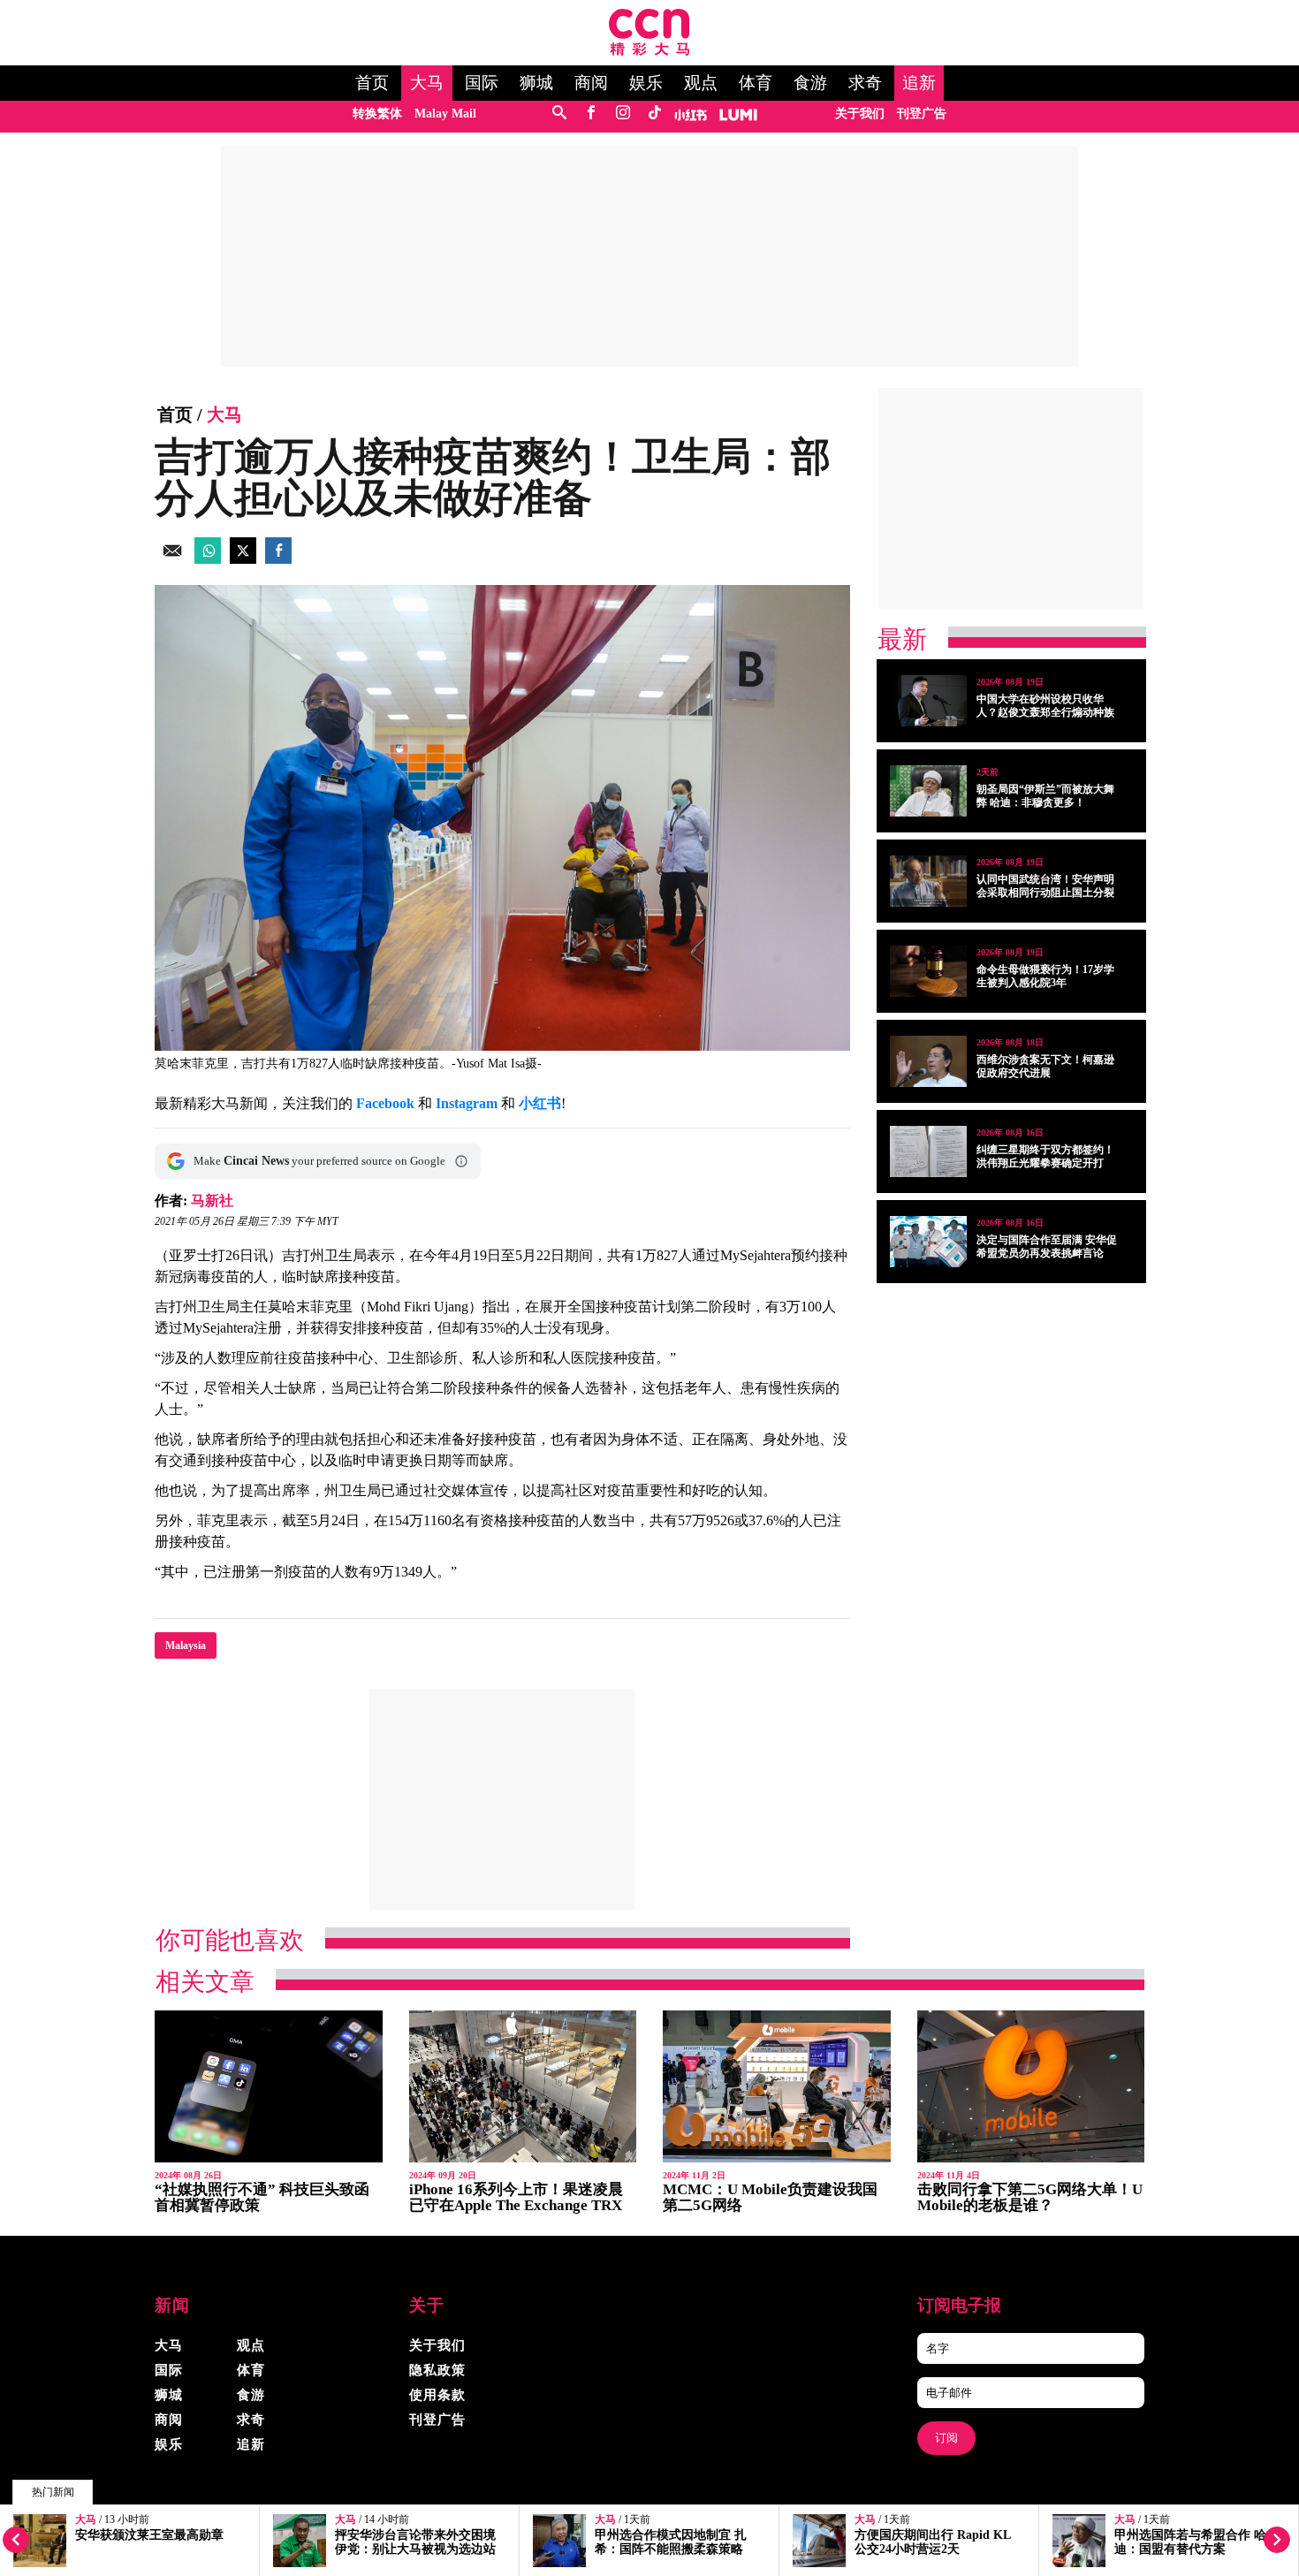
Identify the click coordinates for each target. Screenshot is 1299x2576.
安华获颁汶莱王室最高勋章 (149, 2535)
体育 (756, 83)
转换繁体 (377, 114)
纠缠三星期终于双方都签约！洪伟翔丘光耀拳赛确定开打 (1045, 1156)
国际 (482, 83)
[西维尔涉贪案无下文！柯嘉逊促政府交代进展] (928, 1061)
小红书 (540, 1103)
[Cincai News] (649, 51)
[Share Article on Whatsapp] (208, 559)
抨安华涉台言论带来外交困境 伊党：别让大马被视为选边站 (415, 2542)
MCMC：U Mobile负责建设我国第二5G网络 (770, 2197)
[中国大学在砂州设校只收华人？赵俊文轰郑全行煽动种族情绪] (928, 701)
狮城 (536, 83)
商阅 (591, 83)
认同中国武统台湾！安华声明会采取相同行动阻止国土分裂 (1045, 886)
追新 (919, 83)
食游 (810, 83)
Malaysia (186, 1645)
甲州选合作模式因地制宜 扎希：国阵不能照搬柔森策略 (671, 2542)
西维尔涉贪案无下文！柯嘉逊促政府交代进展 (1045, 1066)
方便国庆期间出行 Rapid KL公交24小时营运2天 (933, 2542)
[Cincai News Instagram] (623, 114)
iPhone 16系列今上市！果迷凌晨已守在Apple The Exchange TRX (516, 2197)
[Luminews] (739, 114)
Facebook (385, 1103)
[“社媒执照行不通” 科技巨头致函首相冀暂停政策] (269, 2087)
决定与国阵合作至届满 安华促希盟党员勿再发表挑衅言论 (1047, 1246)
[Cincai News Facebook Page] (591, 114)
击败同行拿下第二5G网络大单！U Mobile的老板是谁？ (1030, 2197)
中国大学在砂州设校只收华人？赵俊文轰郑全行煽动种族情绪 (1045, 712)
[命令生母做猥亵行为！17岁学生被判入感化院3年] (928, 971)
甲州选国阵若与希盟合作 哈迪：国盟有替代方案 (1190, 2542)
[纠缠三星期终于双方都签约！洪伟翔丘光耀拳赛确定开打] (928, 1151)
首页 (372, 83)
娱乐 (646, 83)
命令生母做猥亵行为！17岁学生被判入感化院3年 (1045, 976)
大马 (427, 83)
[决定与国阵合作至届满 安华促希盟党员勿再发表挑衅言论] (928, 1242)
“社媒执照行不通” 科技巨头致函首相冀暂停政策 (262, 2197)
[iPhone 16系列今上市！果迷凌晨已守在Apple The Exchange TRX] (523, 2087)
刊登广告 (922, 114)
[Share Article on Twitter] (243, 559)
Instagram (467, 1103)
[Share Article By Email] (172, 559)
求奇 (865, 83)
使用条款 (437, 2395)
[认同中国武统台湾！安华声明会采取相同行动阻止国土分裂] (928, 881)
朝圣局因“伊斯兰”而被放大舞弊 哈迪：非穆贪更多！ (1045, 796)
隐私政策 (437, 2370)
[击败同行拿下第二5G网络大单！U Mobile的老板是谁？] (1031, 2087)
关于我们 (860, 114)
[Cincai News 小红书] (691, 114)
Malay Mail (445, 114)
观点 (701, 83)
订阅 (946, 2438)
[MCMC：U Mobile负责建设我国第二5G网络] (777, 2087)
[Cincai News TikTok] (654, 114)
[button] (461, 1161)
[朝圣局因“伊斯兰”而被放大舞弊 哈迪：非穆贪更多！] (928, 791)
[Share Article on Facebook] (278, 559)
